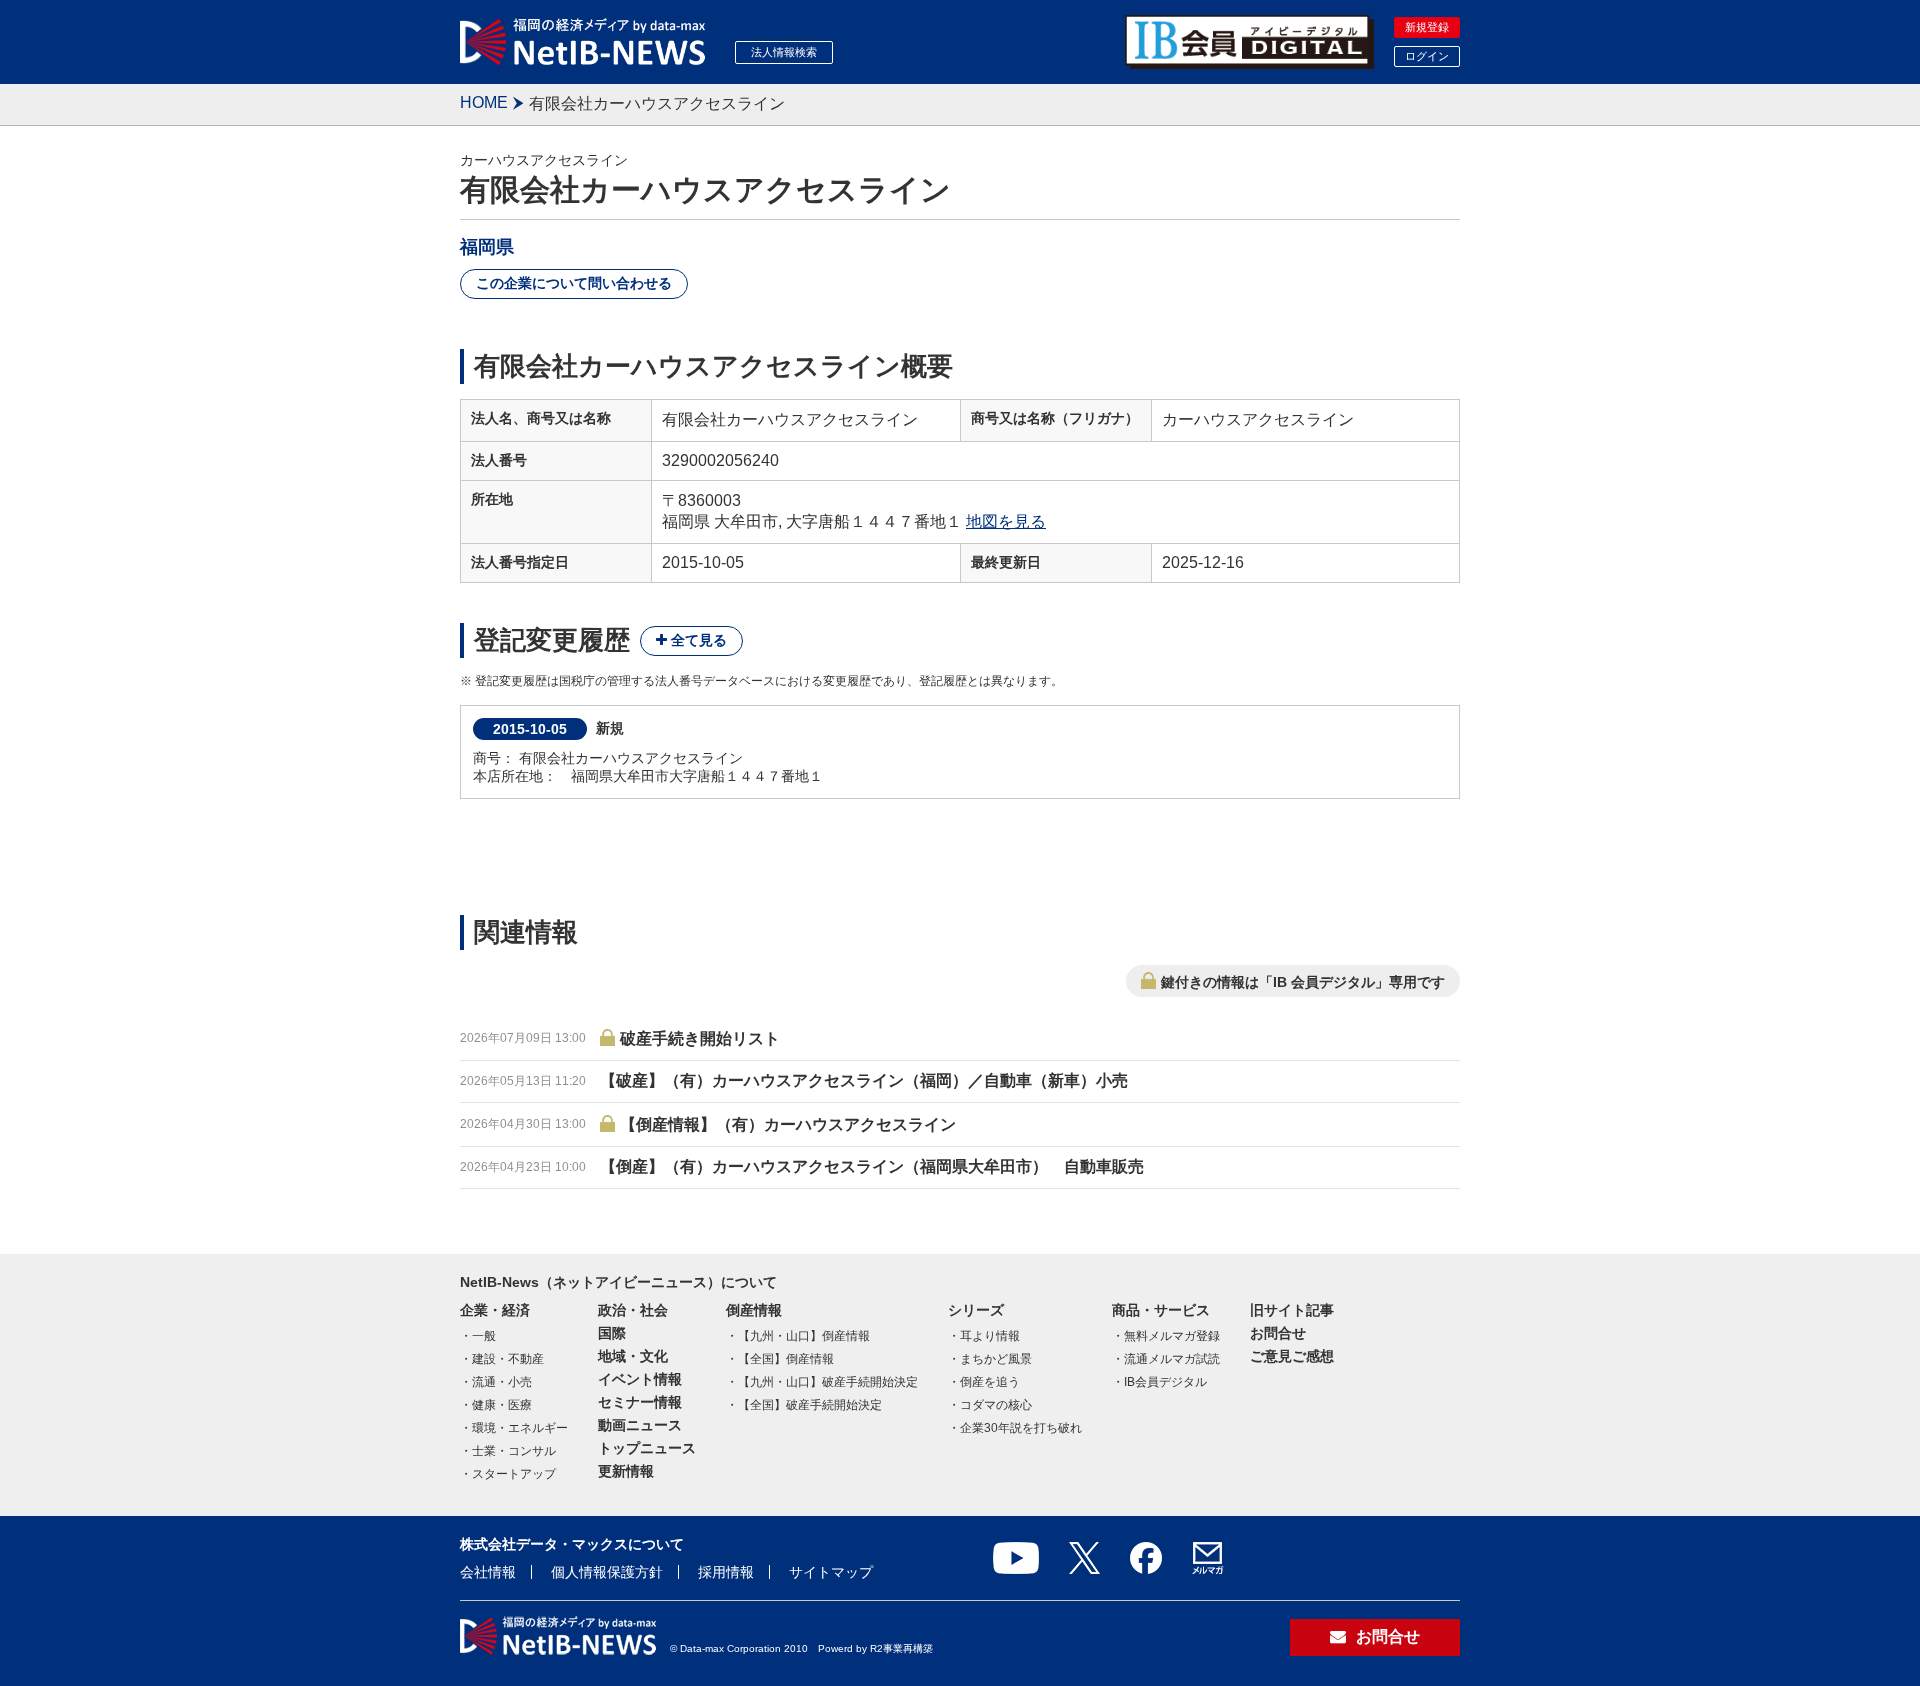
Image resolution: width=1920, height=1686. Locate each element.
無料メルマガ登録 (1172, 1336)
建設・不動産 (508, 1359)
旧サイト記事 (1292, 1310)
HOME (484, 102)
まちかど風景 (996, 1359)
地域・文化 (633, 1356)
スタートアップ (514, 1474)
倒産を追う (990, 1382)
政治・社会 (633, 1310)
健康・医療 (502, 1405)
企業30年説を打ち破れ (1021, 1428)
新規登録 (1427, 27)
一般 (484, 1336)
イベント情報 (640, 1379)
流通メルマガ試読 (1172, 1359)
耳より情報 (990, 1336)
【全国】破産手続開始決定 (810, 1405)
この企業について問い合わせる (574, 283)
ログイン (1427, 56)
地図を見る (1006, 521)
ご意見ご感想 (1292, 1356)
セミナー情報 (640, 1402)
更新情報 (626, 1471)
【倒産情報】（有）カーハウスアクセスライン (788, 1124)
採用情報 (726, 1572)
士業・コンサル (514, 1451)
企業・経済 (495, 1310)
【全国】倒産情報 (786, 1359)
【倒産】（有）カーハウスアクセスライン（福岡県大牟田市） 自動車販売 (872, 1166)
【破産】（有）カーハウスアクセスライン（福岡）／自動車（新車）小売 (864, 1080)
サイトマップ (831, 1572)
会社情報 (488, 1572)
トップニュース (647, 1448)
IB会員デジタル (1165, 1382)
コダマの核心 (996, 1405)
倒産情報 (754, 1310)
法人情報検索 (784, 52)
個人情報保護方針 (607, 1572)
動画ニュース (640, 1425)
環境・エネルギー (520, 1428)
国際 (612, 1333)
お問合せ (1278, 1333)
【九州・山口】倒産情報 (804, 1336)
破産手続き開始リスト (700, 1038)
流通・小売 (502, 1382)
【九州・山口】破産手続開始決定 (828, 1382)
